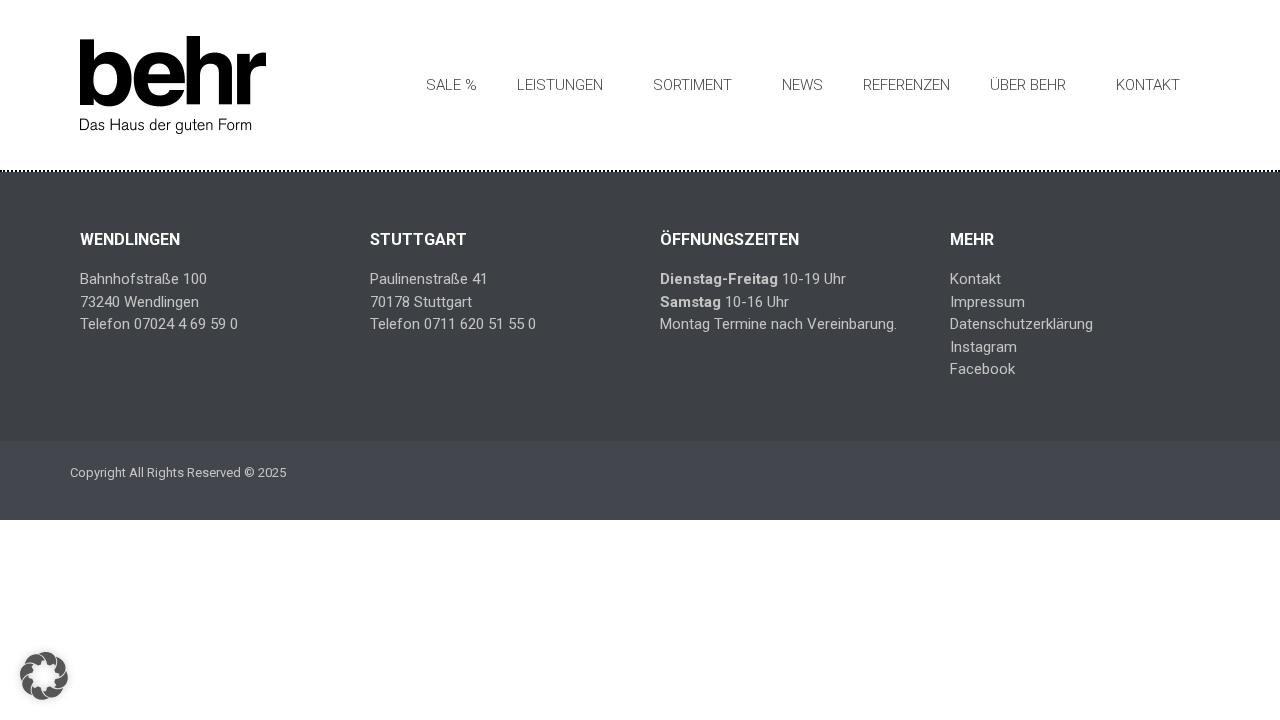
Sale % (451, 85)
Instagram (983, 347)
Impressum (987, 302)
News (802, 85)
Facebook (982, 369)
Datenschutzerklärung (1021, 324)
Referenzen (906, 85)
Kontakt (1148, 85)
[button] (44, 676)
